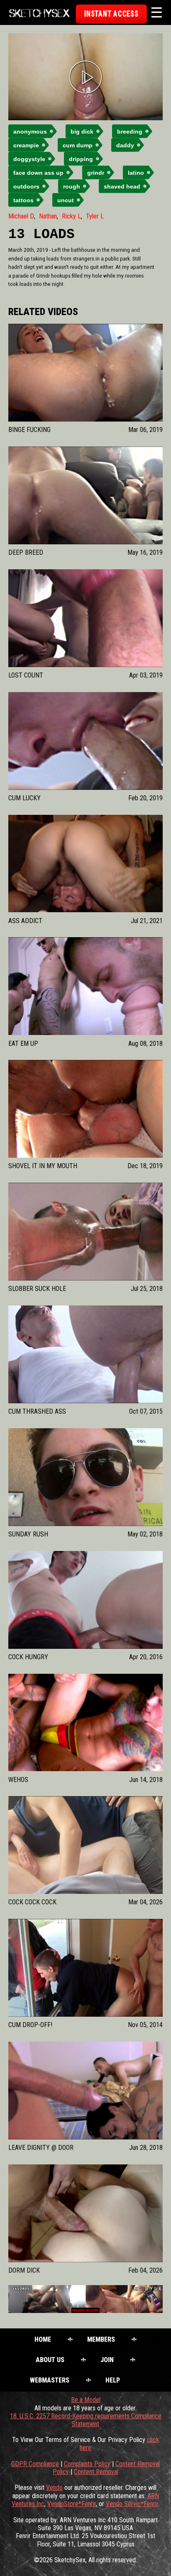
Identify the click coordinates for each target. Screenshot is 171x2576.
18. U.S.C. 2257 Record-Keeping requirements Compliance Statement (86, 2420)
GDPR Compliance (35, 2464)
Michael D (21, 216)
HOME (43, 2339)
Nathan (48, 216)
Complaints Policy (87, 2464)
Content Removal (96, 2472)
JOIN (107, 2360)
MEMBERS (101, 2339)
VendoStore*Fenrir (72, 2504)
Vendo (54, 2488)
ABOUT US (50, 2360)
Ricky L (71, 216)
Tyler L (95, 216)
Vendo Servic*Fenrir (132, 2504)
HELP (113, 2380)
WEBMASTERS (50, 2380)
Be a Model (86, 2400)
